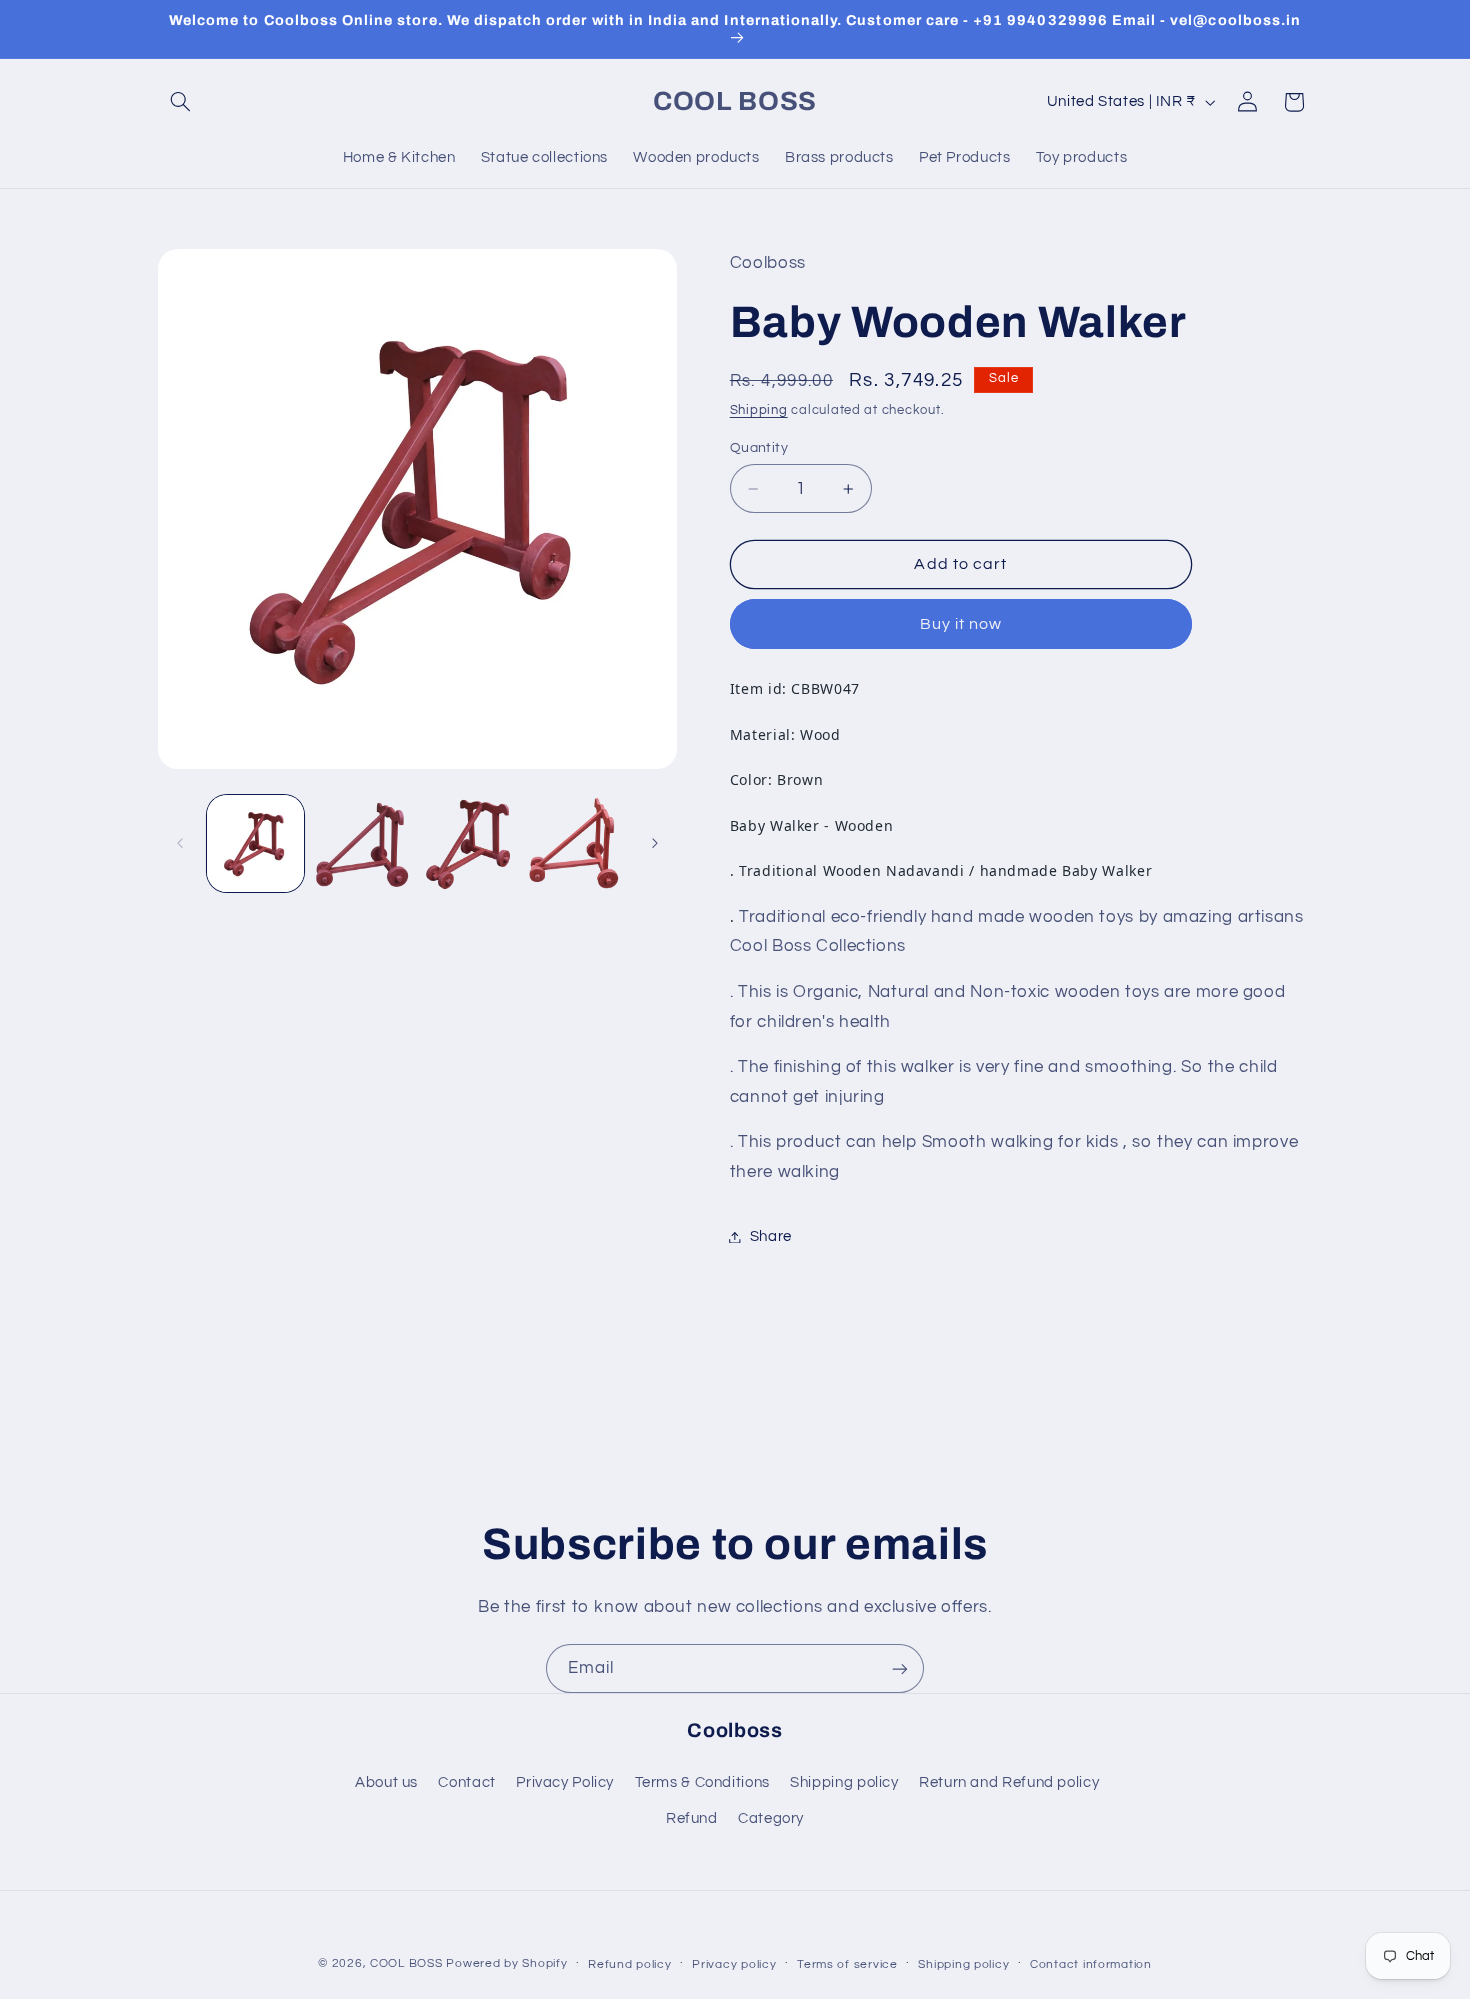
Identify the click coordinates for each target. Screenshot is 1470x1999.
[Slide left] (180, 844)
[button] (181, 102)
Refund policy (630, 1964)
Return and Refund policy (1009, 1782)
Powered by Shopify (506, 1963)
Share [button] (771, 1236)
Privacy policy (734, 1964)
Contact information (1091, 1964)
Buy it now (961, 624)
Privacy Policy (565, 1782)
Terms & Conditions (702, 1782)
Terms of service (847, 1964)
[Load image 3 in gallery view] (470, 843)
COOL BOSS (406, 1963)
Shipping (759, 410)
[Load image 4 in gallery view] (577, 843)
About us (386, 1782)
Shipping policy (844, 1782)
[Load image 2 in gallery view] (362, 843)
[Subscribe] (900, 1668)
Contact (466, 1782)
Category (771, 1818)
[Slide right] (655, 844)
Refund (692, 1818)
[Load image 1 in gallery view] (255, 843)
